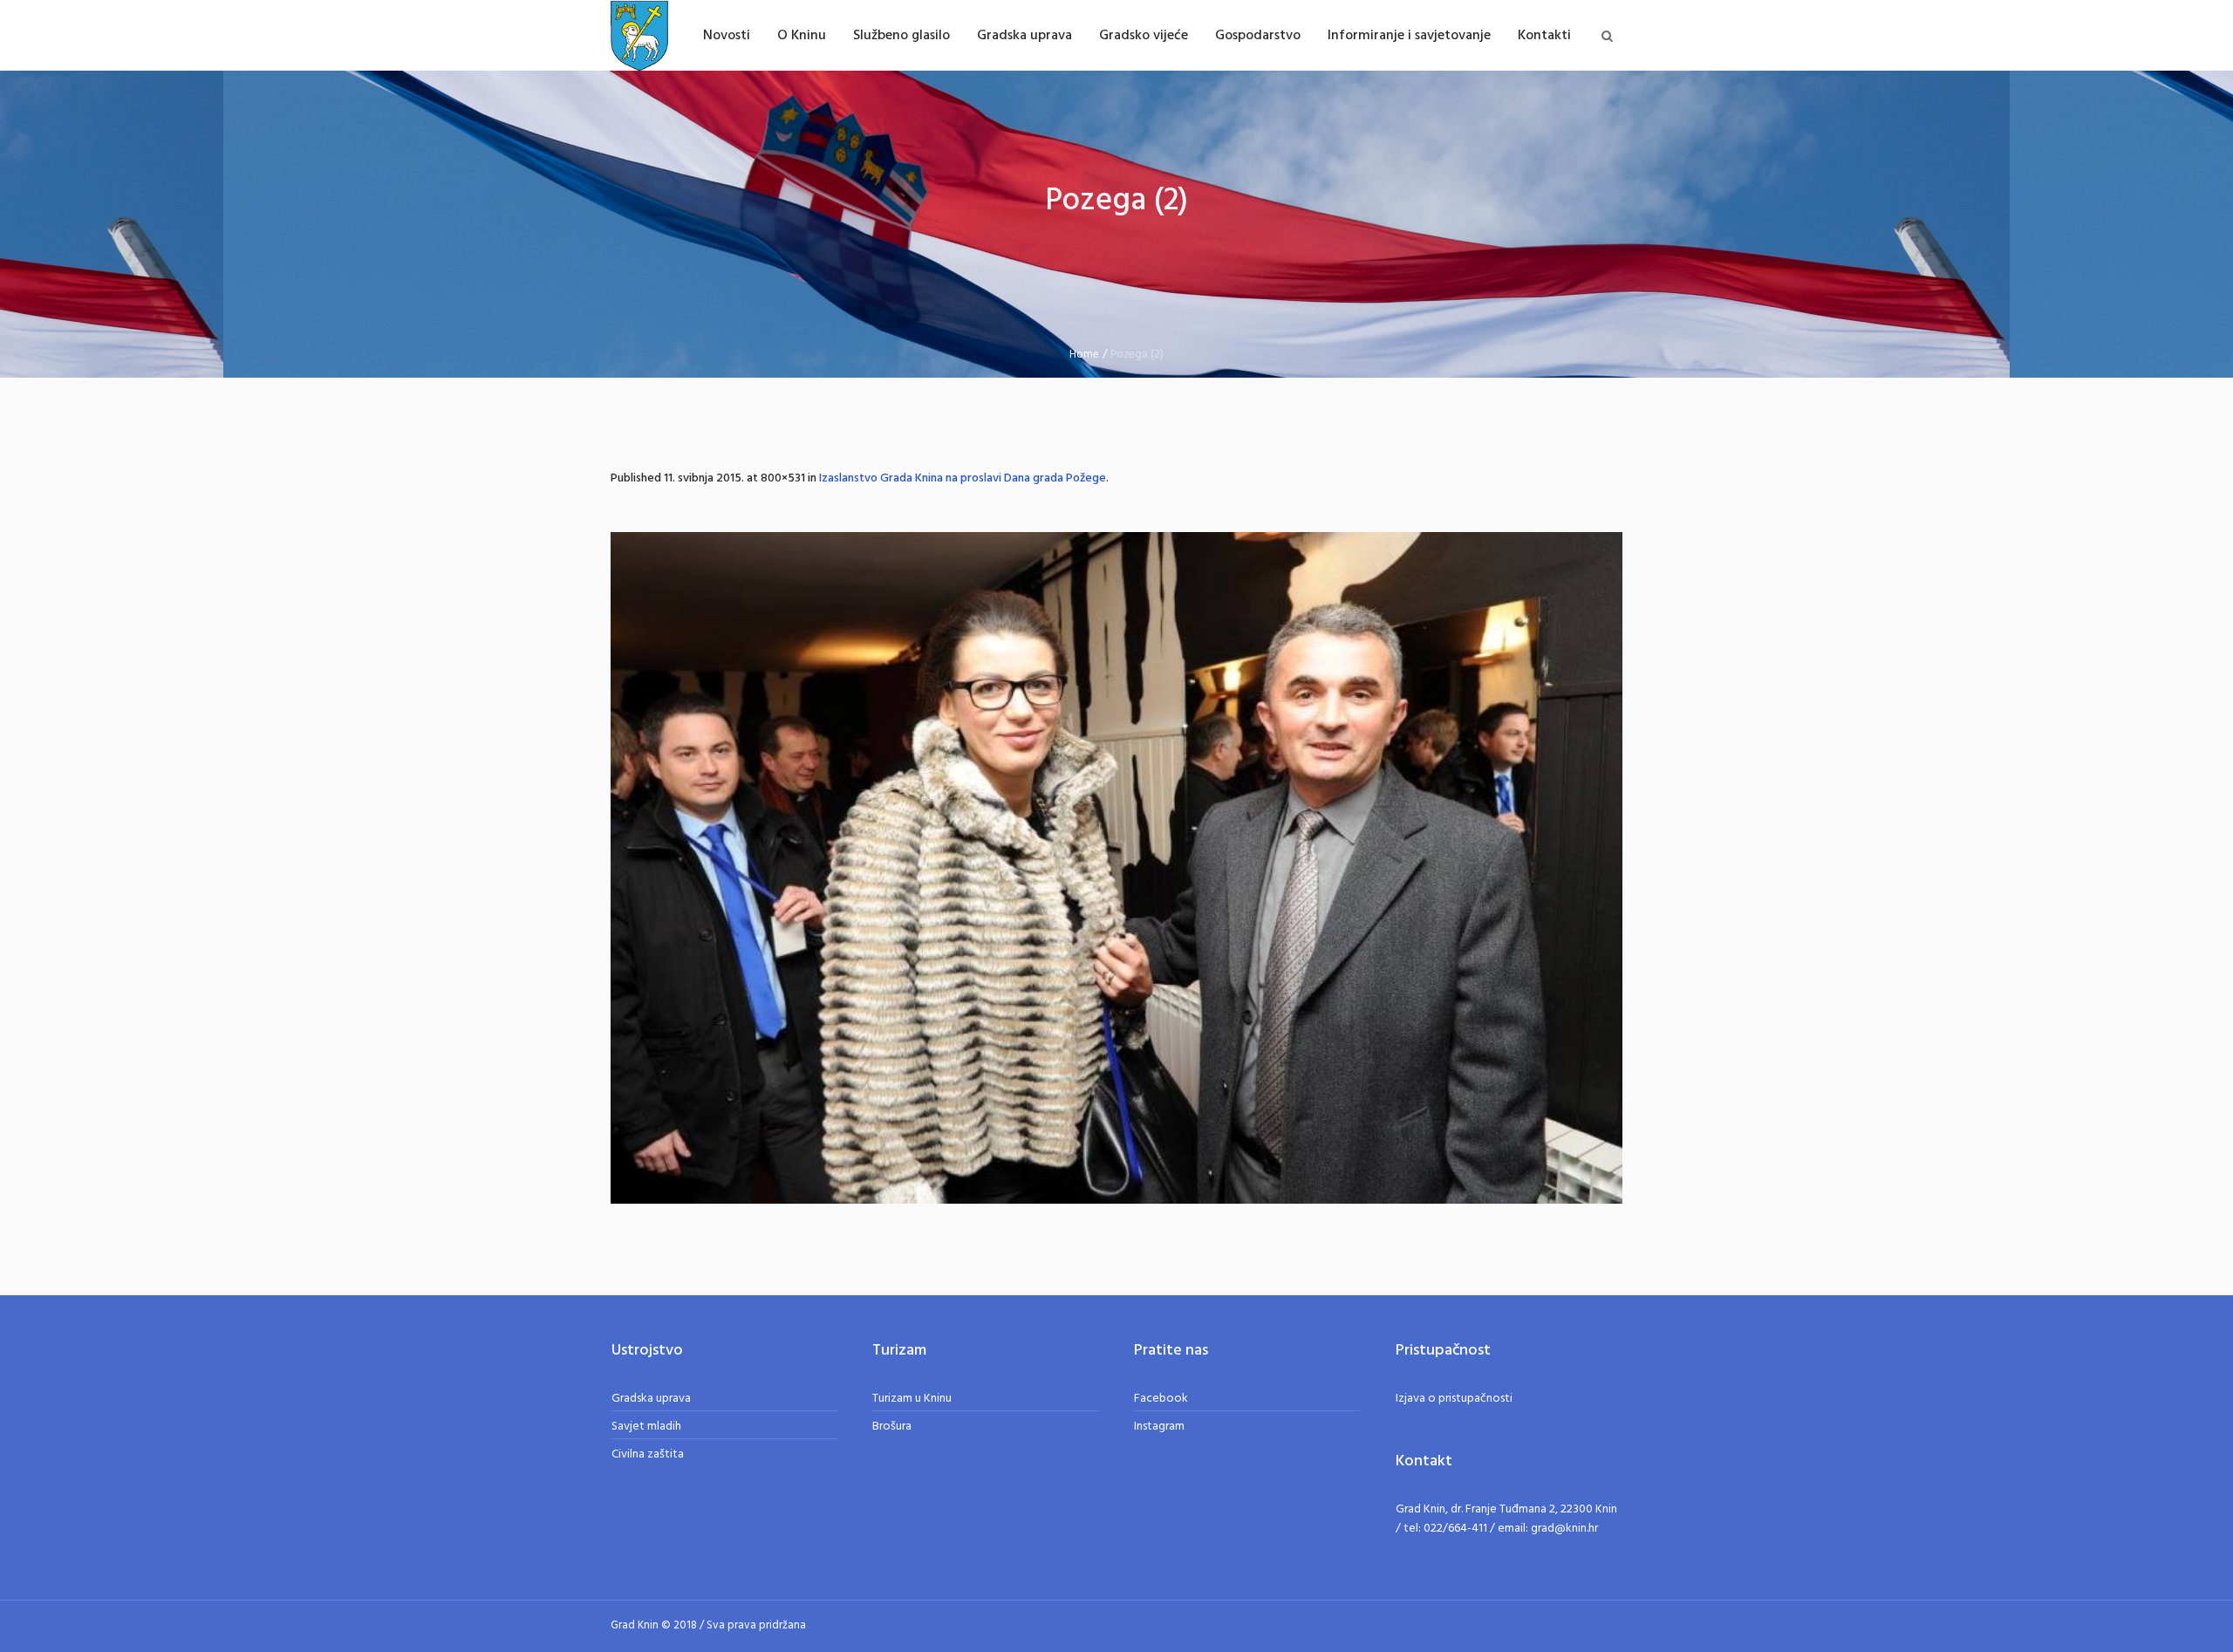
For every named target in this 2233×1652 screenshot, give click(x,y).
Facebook (1161, 1399)
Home (1084, 355)
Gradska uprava (651, 1399)
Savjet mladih (646, 1427)
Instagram (1159, 1427)
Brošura (892, 1427)
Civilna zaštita (648, 1454)
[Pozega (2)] (1116, 868)
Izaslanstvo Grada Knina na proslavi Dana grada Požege (963, 478)
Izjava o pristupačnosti (1454, 1399)
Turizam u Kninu (912, 1399)
